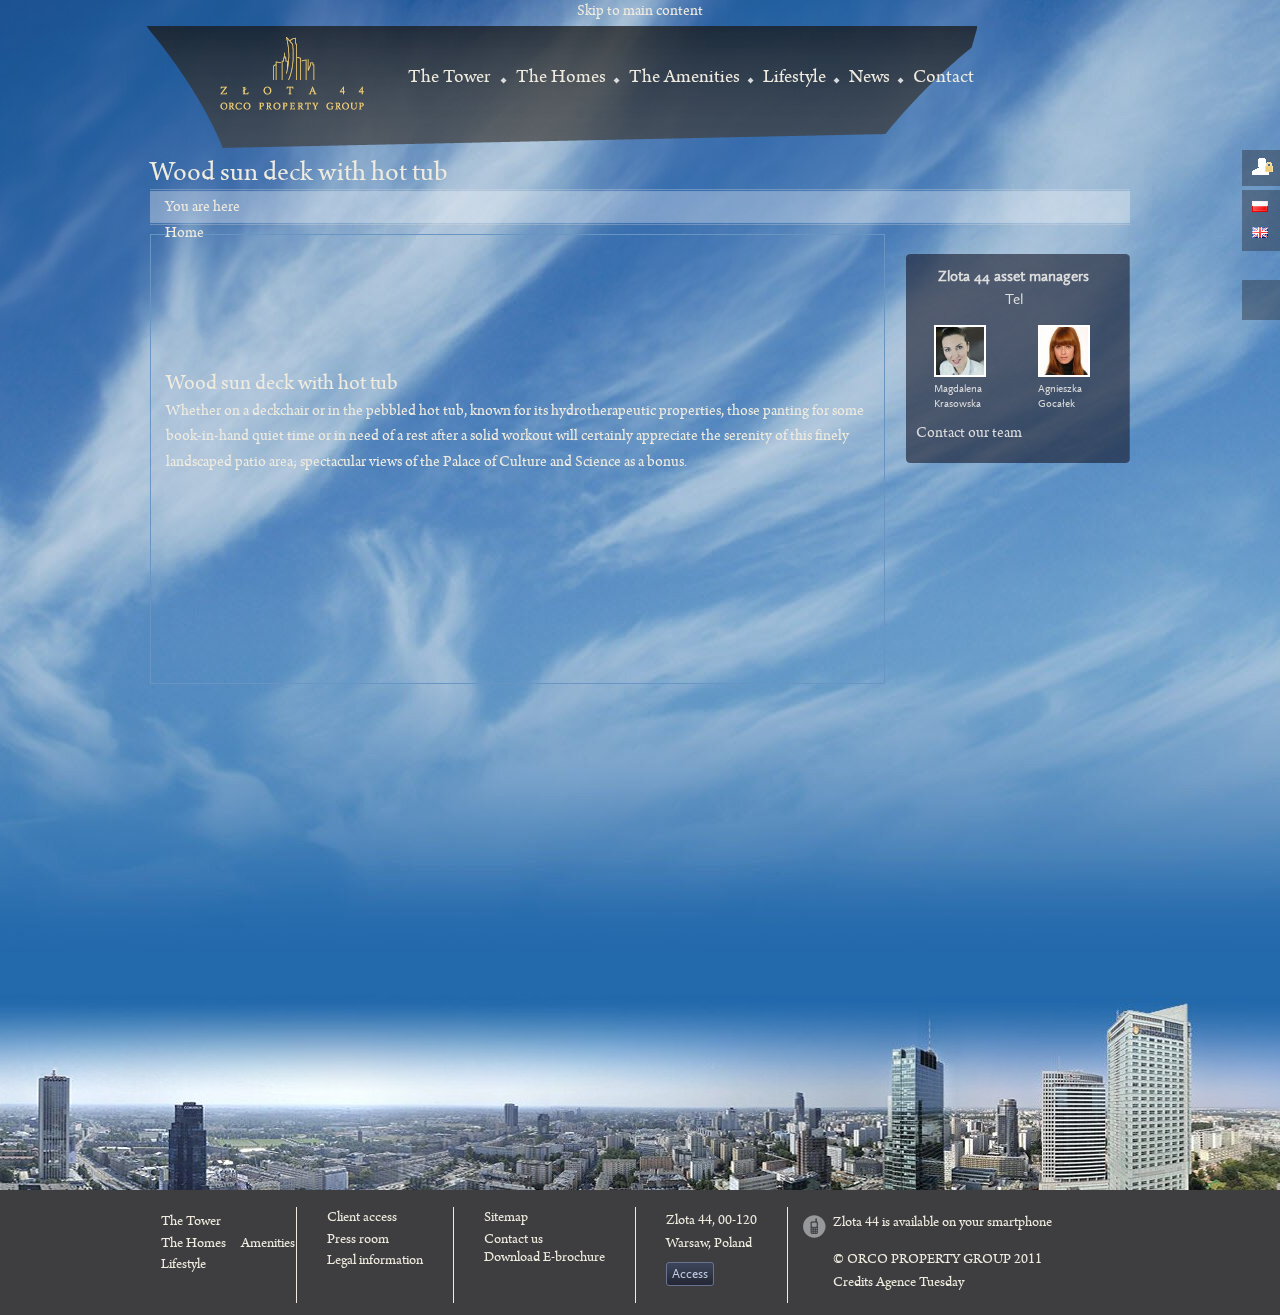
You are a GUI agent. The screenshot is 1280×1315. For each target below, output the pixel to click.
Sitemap (506, 1219)
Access (690, 1274)
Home (184, 234)
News (869, 79)
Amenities (268, 1245)
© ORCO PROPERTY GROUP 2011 (937, 1261)
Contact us (513, 1241)
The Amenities (684, 79)
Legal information (375, 1262)
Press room (358, 1241)
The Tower (449, 79)
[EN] (1260, 233)
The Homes (561, 79)
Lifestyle (794, 79)
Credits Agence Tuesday (898, 1284)
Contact (943, 79)
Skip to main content (640, 12)
